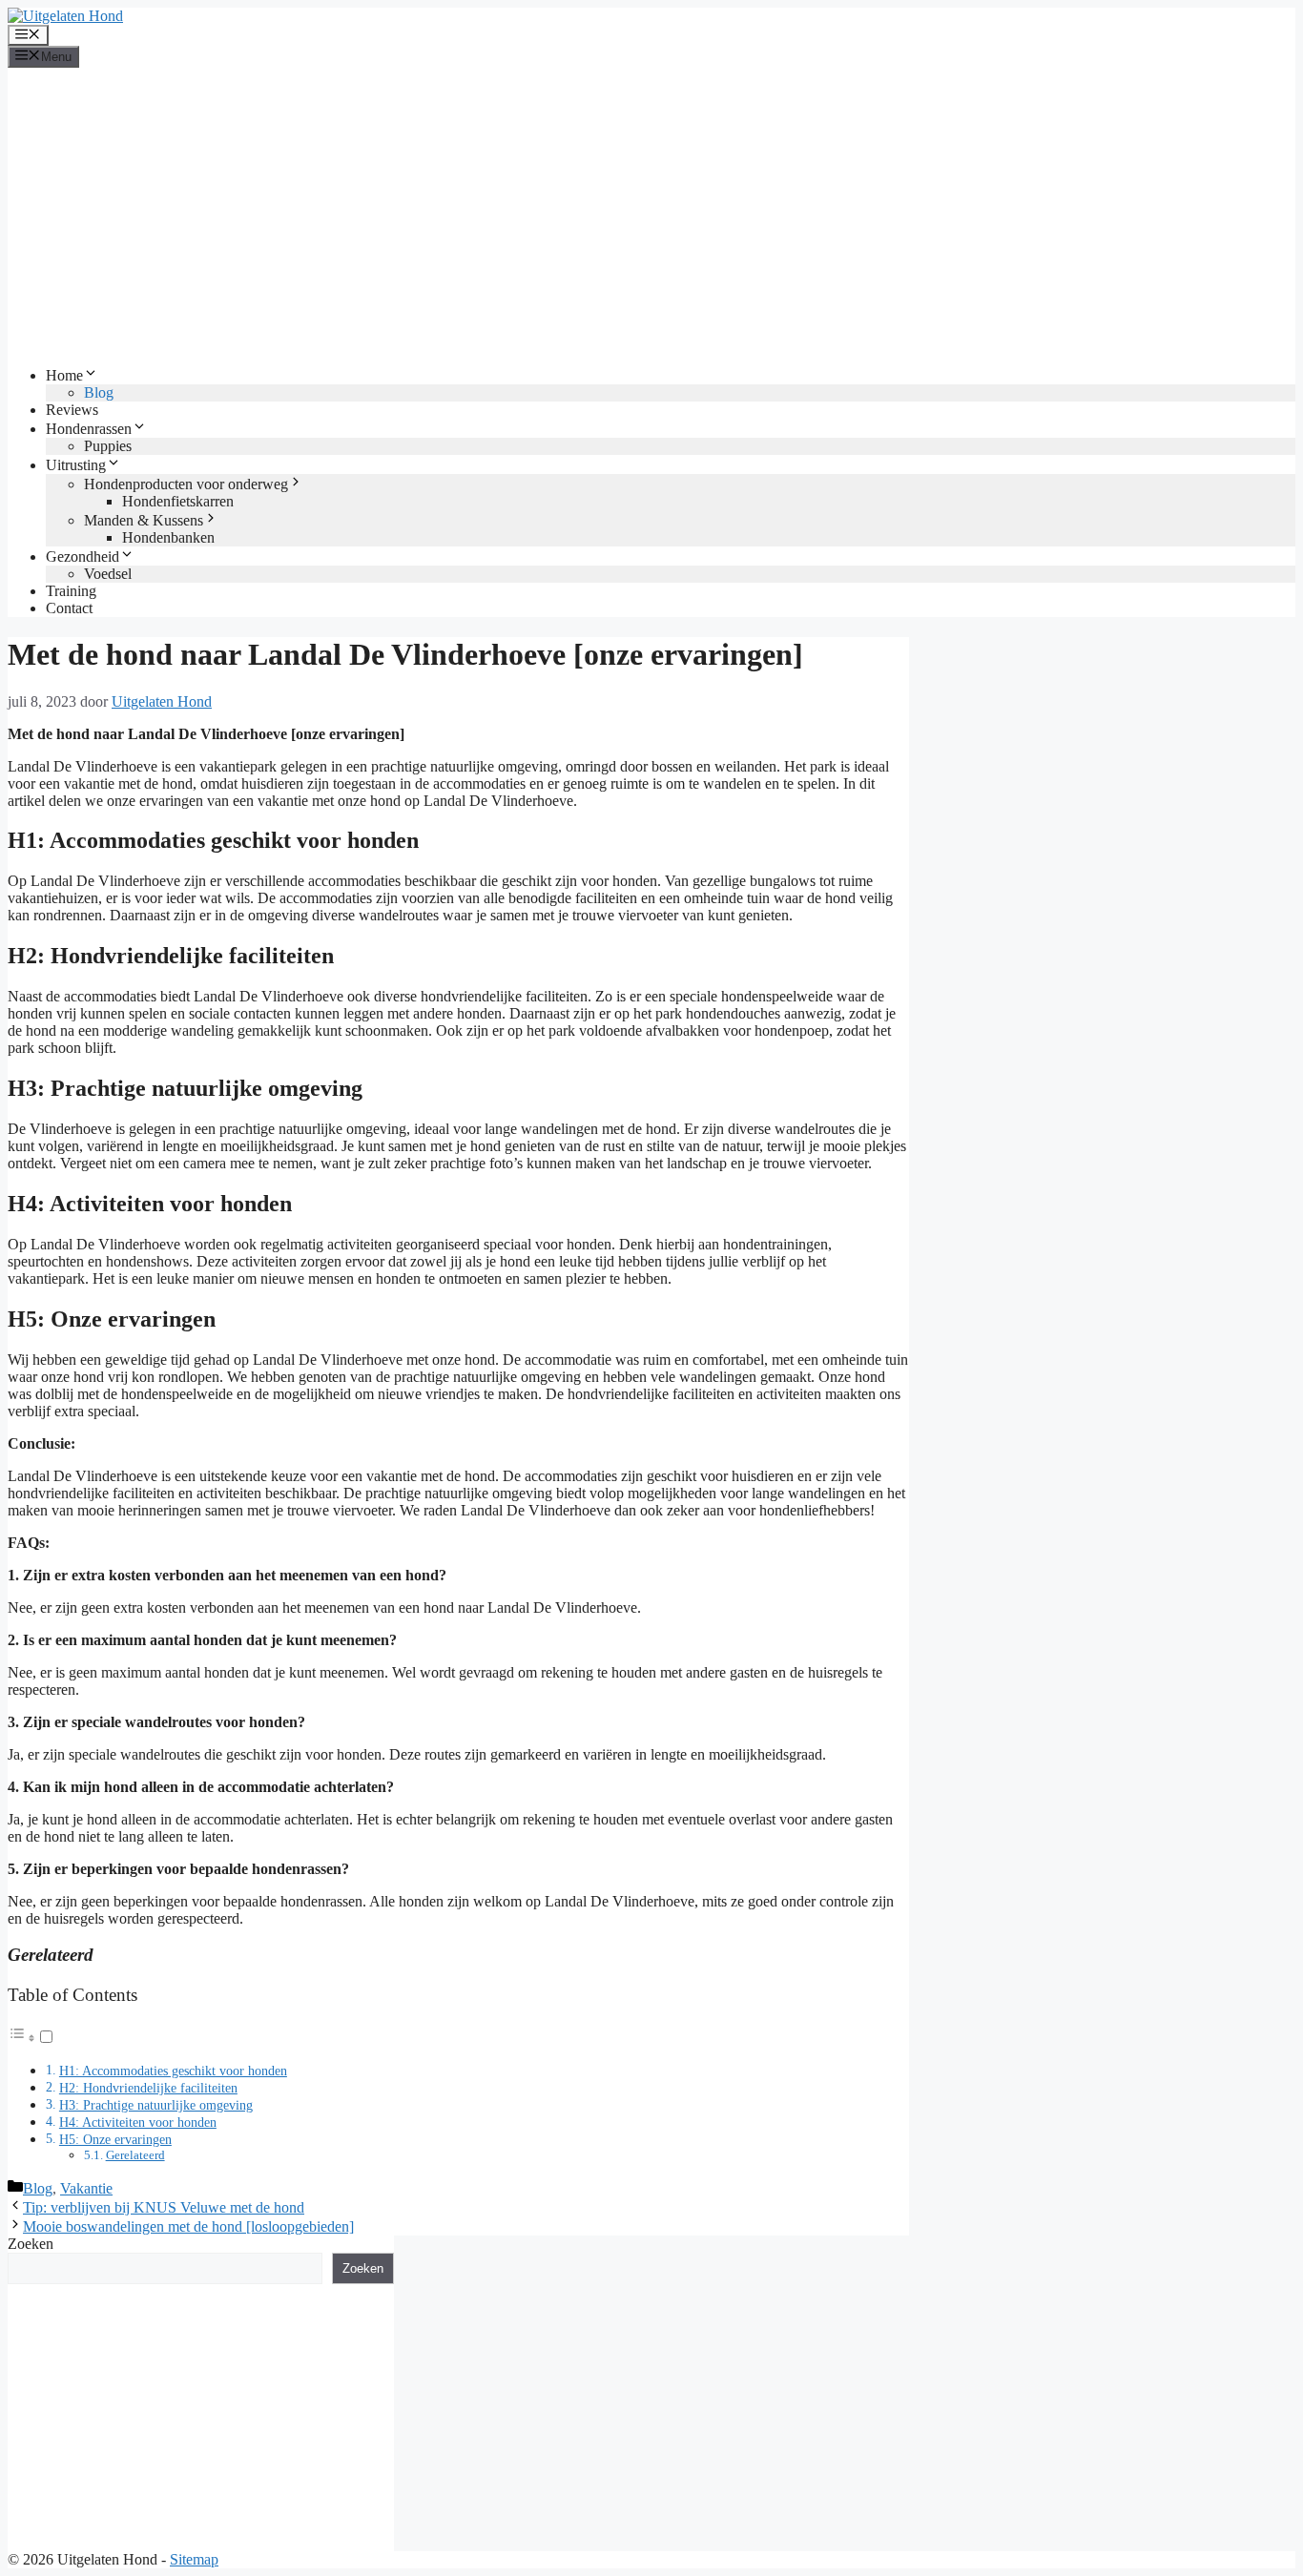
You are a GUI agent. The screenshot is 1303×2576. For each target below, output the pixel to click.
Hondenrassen (89, 429)
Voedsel (108, 574)
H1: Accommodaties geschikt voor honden (173, 2071)
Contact (69, 608)
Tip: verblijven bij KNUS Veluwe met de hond (164, 2207)
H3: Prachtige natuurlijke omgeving (156, 2105)
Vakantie (86, 2188)
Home (64, 375)
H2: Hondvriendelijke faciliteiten (148, 2088)
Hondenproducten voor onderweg (186, 484)
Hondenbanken (168, 537)
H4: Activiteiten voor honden (138, 2122)
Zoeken (31, 2244)
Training (71, 591)
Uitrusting (76, 465)
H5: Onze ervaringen (115, 2139)
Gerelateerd (135, 2155)
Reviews (72, 410)
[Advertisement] (651, 216)
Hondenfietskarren (178, 501)
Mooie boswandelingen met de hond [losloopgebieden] (188, 2226)
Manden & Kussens (144, 520)
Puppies (108, 446)
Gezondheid (83, 556)
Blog (99, 392)
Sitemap (194, 2559)
